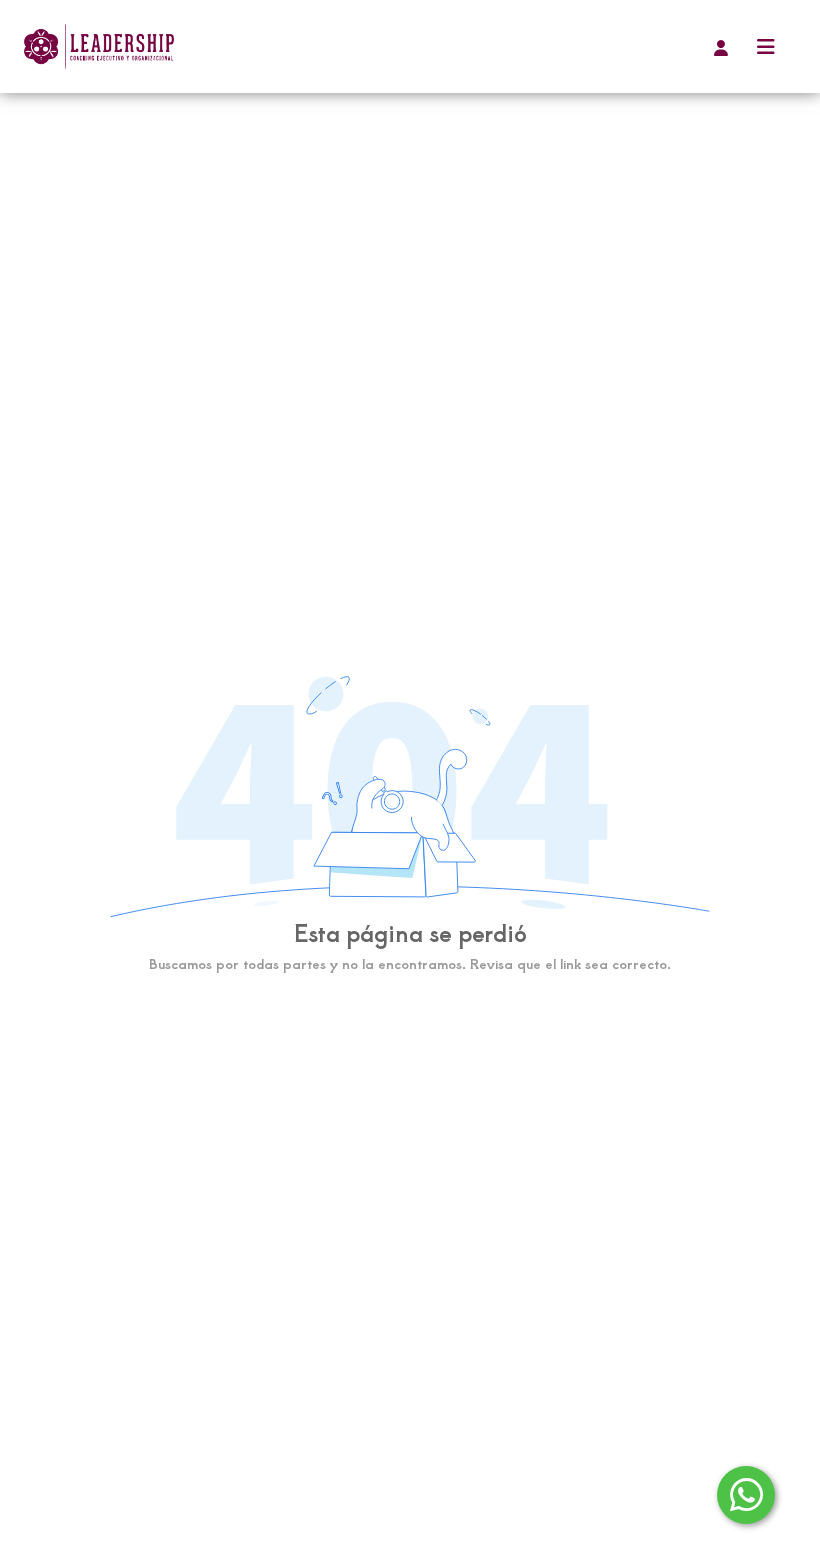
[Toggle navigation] (766, 46)
